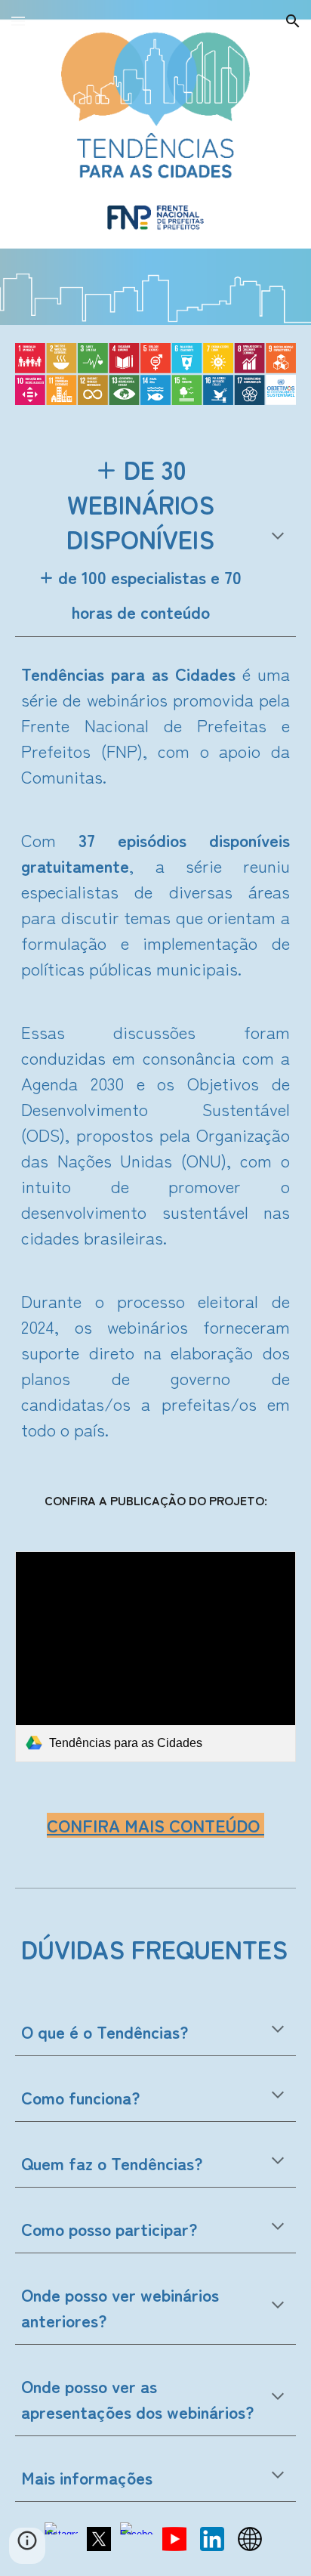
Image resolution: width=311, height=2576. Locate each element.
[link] (155, 1657)
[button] (18, 21)
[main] (155, 539)
